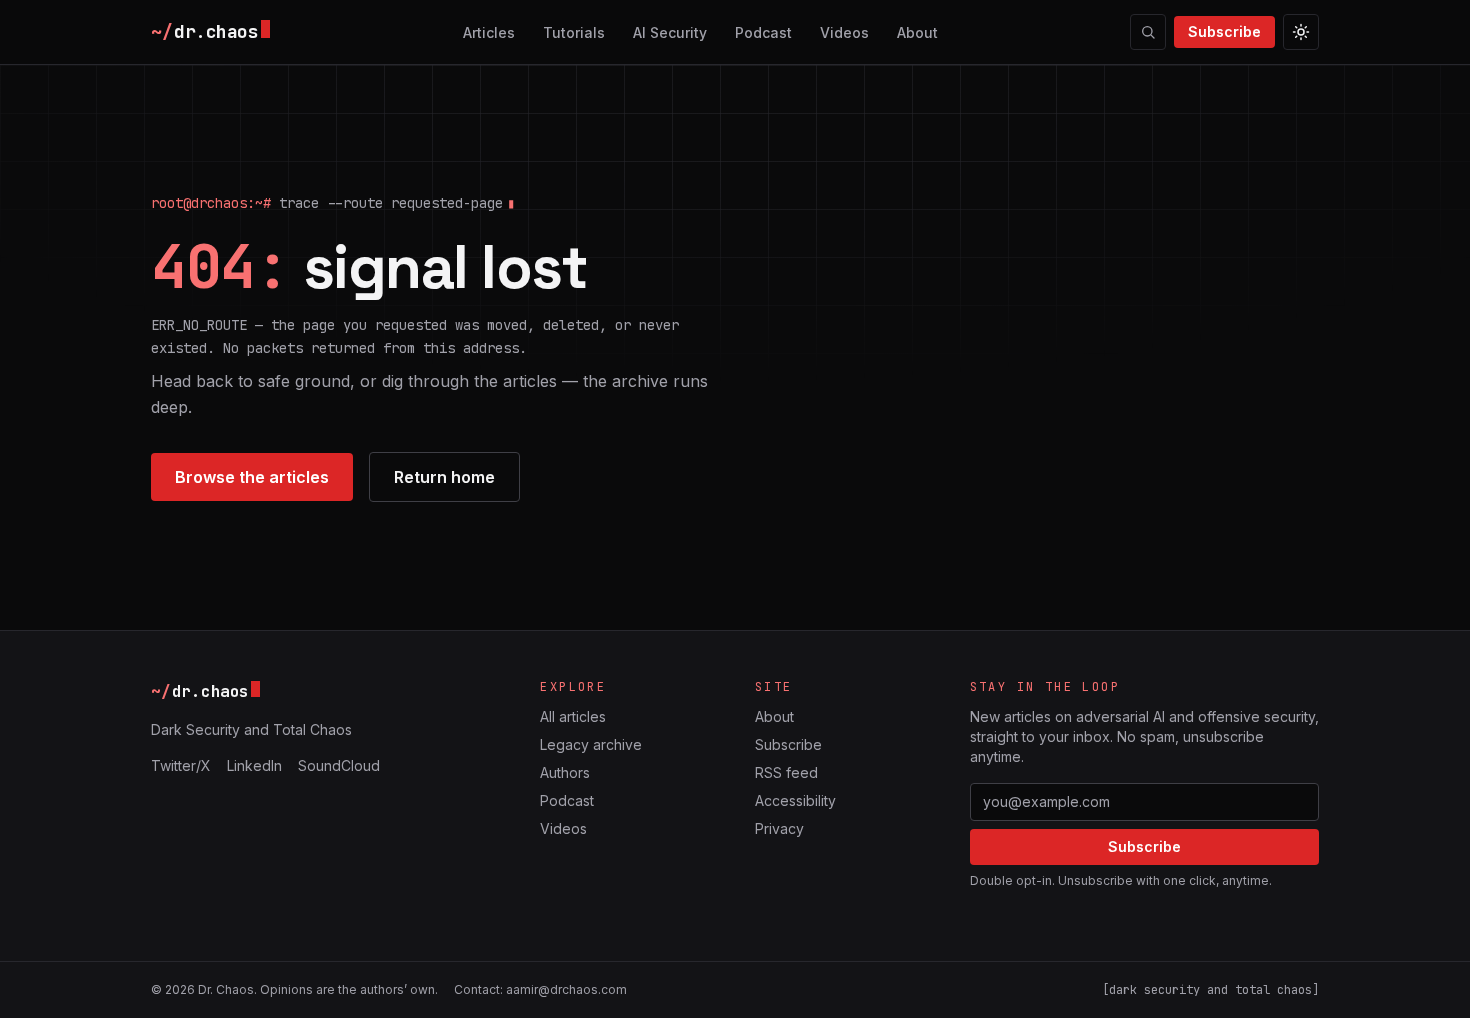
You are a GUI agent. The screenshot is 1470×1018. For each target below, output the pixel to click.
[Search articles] (1148, 32)
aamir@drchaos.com (566, 989)
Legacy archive (591, 744)
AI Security (670, 32)
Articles (489, 32)
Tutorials (574, 32)
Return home (444, 477)
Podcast (763, 32)
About (917, 32)
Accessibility (795, 800)
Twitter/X (181, 765)
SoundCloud (339, 765)
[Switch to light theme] (1301, 32)
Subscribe (1224, 31)
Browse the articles (252, 477)
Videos (844, 32)
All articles (573, 716)
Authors (565, 772)
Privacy (779, 828)
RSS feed (786, 772)
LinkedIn (254, 765)
